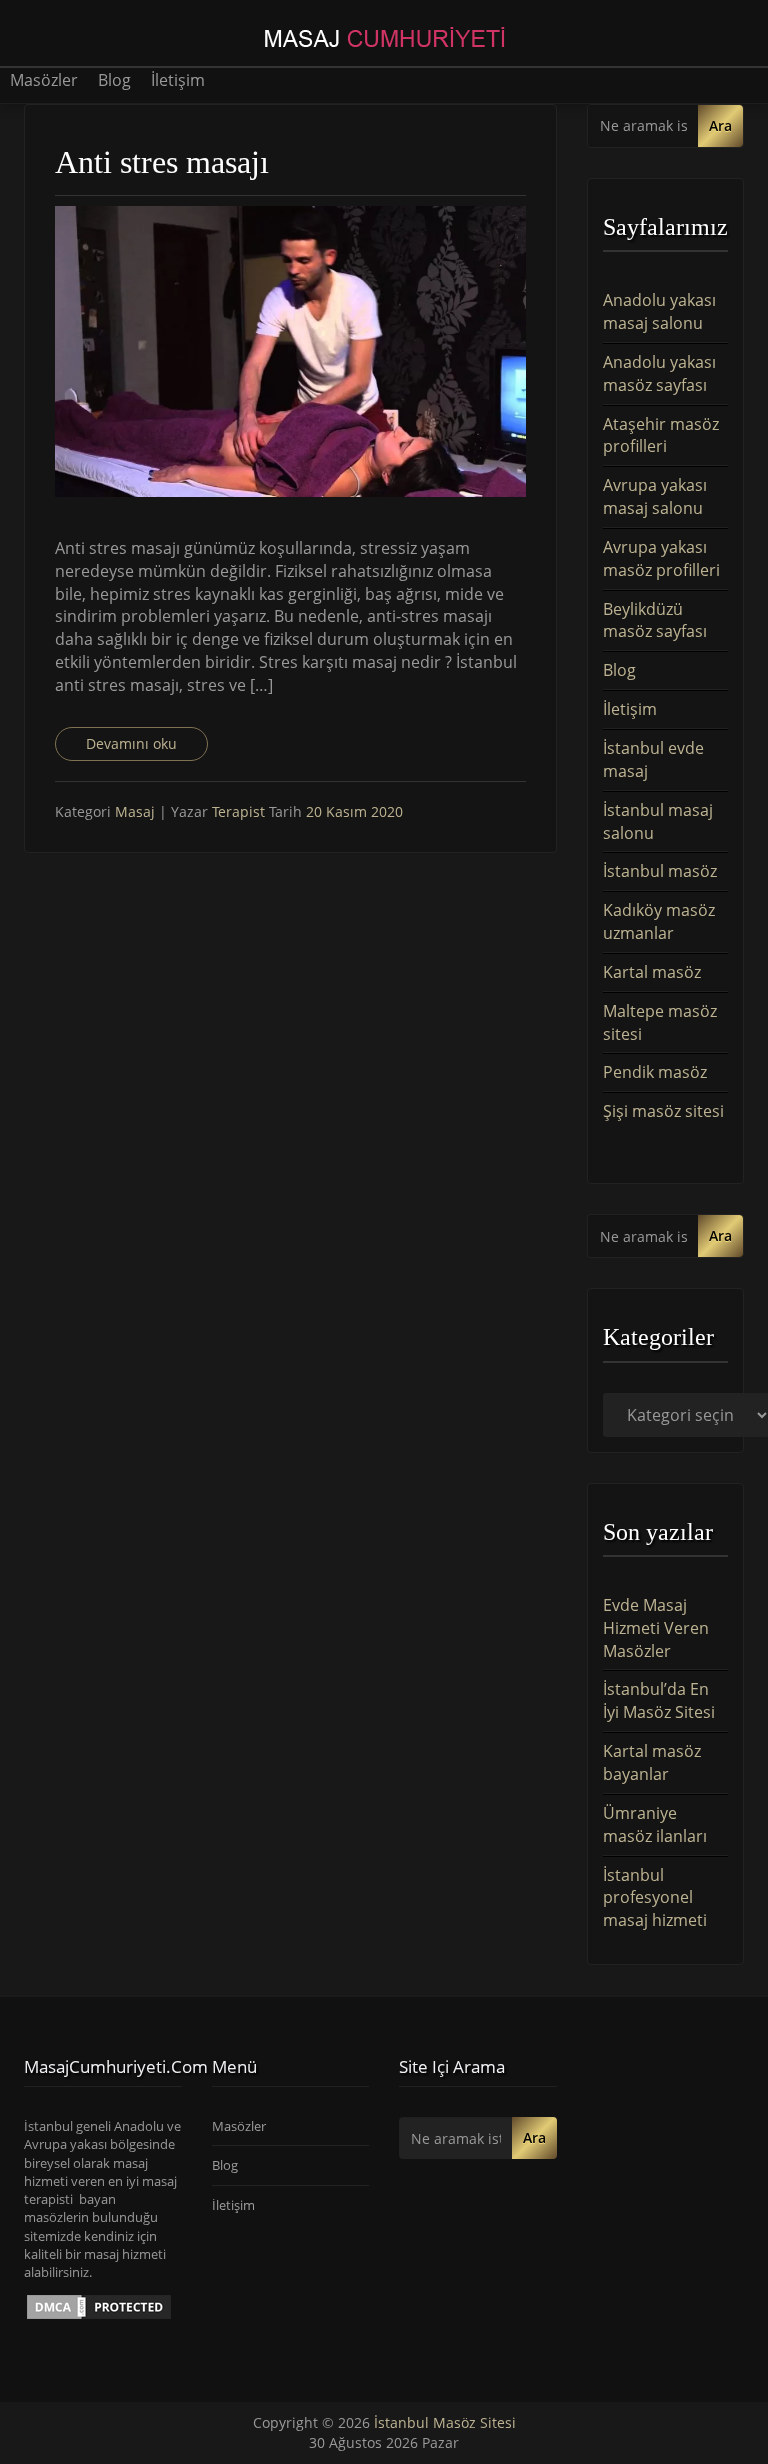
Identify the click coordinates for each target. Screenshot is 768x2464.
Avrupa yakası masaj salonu (655, 496)
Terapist (240, 811)
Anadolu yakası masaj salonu (659, 311)
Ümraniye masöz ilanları (655, 1824)
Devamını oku (131, 743)
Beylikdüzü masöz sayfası (655, 620)
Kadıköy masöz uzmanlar (659, 921)
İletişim (178, 80)
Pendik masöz (655, 1072)
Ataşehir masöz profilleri (661, 435)
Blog (114, 80)
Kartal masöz (652, 972)
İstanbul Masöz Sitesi (445, 2422)
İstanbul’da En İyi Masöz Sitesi (659, 1700)
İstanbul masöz (660, 871)
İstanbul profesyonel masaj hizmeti (655, 1898)
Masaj (135, 811)
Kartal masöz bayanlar (652, 1762)
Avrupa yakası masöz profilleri (661, 558)
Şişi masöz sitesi (663, 1111)
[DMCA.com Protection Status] (99, 2305)
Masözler (44, 80)
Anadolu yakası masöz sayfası (659, 373)
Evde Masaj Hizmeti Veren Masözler (656, 1628)
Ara (720, 125)
